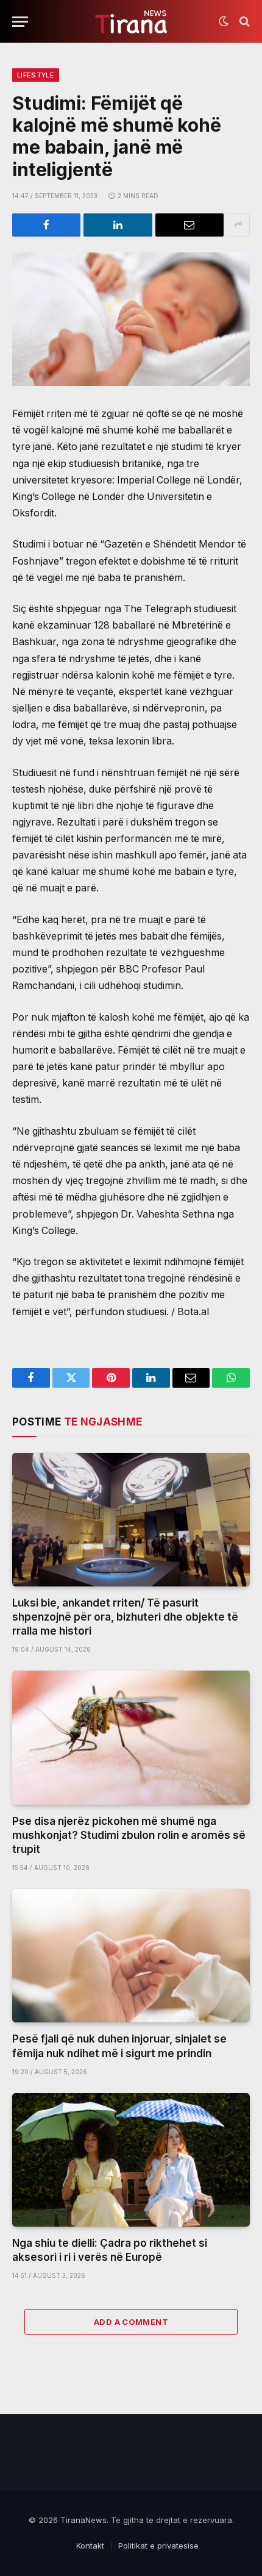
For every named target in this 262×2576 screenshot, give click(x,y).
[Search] (243, 22)
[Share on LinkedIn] (118, 225)
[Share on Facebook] (46, 225)
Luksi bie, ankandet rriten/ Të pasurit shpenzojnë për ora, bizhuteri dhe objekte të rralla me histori (125, 1617)
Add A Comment (131, 2322)
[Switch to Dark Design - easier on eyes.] (224, 21)
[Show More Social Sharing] (238, 225)
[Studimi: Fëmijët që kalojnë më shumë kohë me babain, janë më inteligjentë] (131, 319)
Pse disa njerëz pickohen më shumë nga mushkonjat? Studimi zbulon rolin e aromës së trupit (129, 1835)
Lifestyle (36, 75)
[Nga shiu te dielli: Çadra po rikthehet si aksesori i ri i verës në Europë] (131, 2160)
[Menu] (20, 22)
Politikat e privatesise (158, 2546)
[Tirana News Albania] (131, 22)
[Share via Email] (189, 225)
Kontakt (90, 2546)
